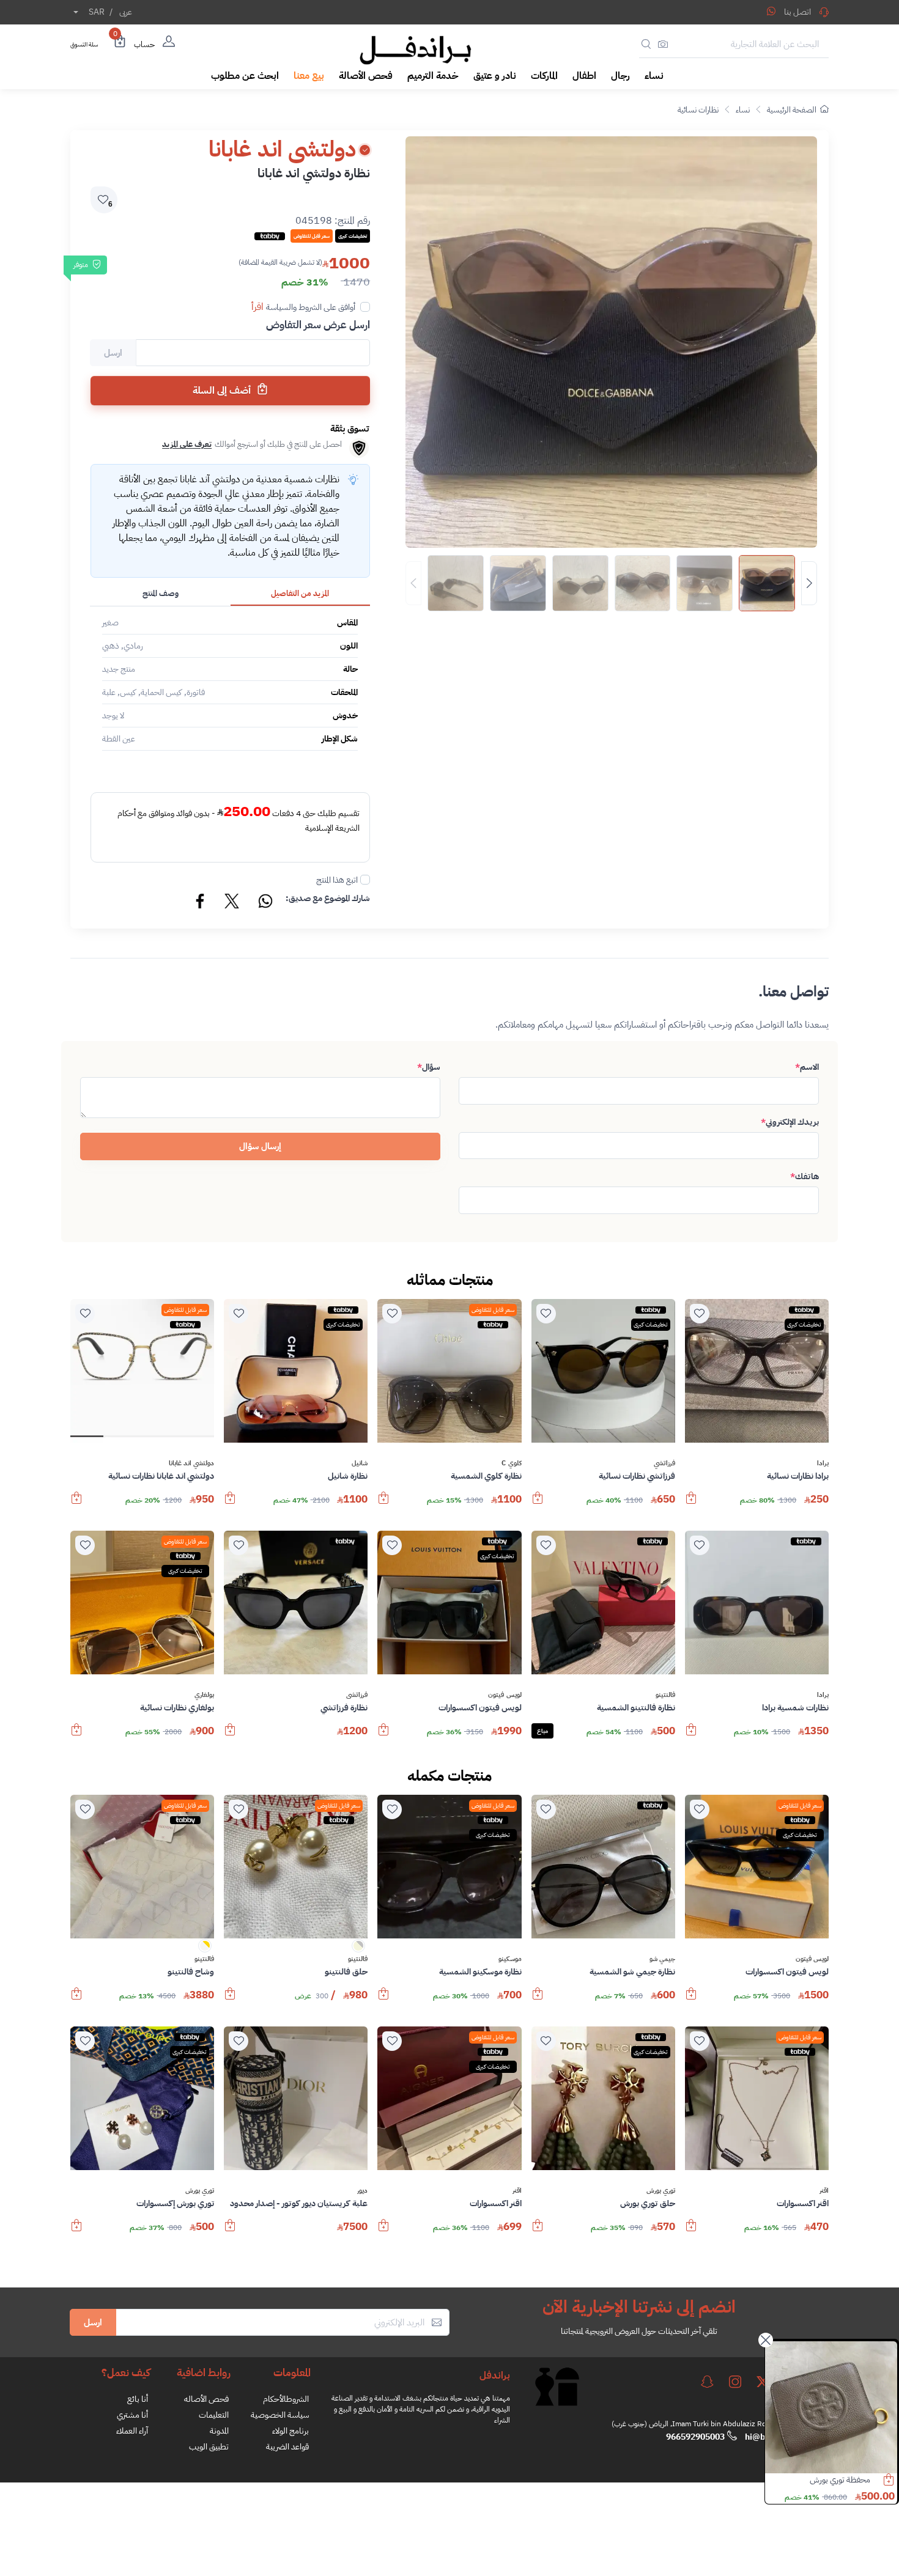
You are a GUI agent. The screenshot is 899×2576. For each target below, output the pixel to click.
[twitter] (763, 2382)
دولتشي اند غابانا (192, 1463)
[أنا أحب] (700, 1314)
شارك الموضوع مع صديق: (328, 898)
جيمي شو (662, 1959)
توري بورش (661, 2191)
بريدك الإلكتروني (790, 1122)
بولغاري (204, 1695)
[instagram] (735, 2382)
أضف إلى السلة (223, 391)
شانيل (360, 1463)
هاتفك (805, 1176)
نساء (743, 110)
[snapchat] (707, 2382)
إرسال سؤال (260, 1146)
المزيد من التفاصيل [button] (300, 593)
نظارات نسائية (698, 110)
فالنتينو (665, 1695)
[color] (358, 1950)
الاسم (807, 1067)
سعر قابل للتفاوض (493, 1310)
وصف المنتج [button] (161, 593)
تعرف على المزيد (187, 444)
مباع (542, 1731)
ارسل (93, 2322)
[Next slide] (809, 583)
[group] (611, 583)
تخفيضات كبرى (804, 1324)
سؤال (429, 1067)
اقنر (824, 2191)
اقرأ (257, 307)
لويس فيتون (505, 1695)
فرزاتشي (664, 1463)
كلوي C (512, 1463)
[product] (831, 2407)
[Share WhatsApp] (771, 11)
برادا (823, 1463)
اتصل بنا (797, 12)
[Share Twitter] (232, 903)
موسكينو (510, 1959)
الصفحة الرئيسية (792, 110)
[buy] (691, 1504)
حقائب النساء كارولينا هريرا (828, 2480)
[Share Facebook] (201, 903)
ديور (362, 2191)
